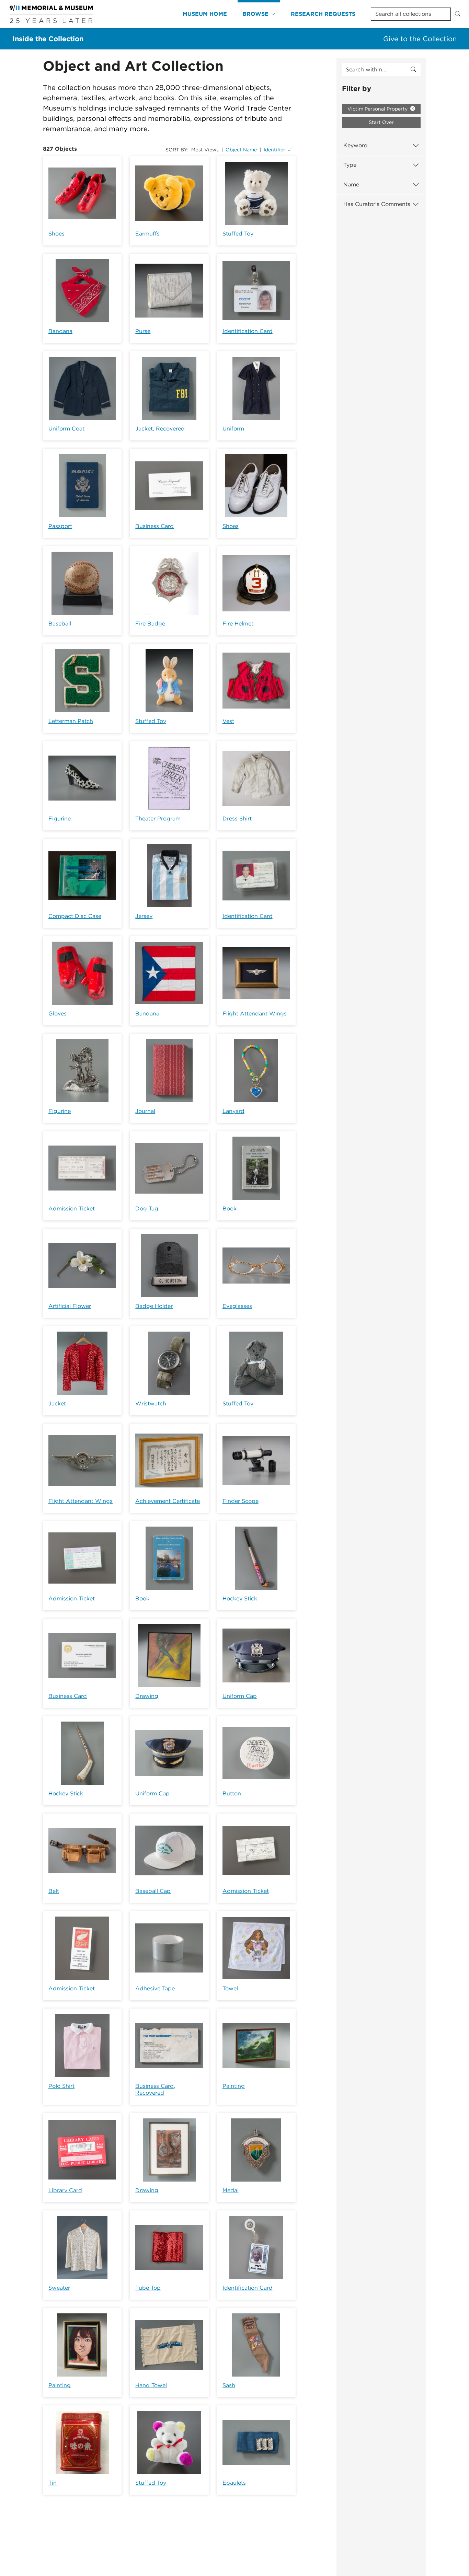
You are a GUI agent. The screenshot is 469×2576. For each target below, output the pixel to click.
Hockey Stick (240, 1598)
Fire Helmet (238, 624)
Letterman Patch (71, 721)
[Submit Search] (458, 14)
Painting (234, 2086)
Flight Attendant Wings (255, 1014)
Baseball (60, 624)
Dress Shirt (237, 819)
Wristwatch (151, 1404)
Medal (231, 2190)
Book (230, 1209)
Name (351, 185)
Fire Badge (150, 624)
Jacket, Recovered (160, 429)
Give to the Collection (420, 39)
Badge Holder (154, 1306)
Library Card (65, 2190)
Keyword (356, 145)
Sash (229, 2385)
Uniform (233, 429)
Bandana (60, 331)
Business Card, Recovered (155, 2089)
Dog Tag (147, 1209)
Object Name (241, 150)
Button (232, 1793)
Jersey (144, 916)
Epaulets (234, 2483)
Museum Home (205, 14)
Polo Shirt (61, 2086)
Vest (228, 721)
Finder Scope (241, 1501)
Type (350, 165)
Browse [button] (255, 14)
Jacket (57, 1404)
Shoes (56, 234)
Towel (230, 1988)
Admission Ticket (72, 1209)
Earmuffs (147, 234)
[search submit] (413, 70)
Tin (53, 2483)
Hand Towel (151, 2385)
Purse (143, 331)
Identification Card (248, 331)
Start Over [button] (381, 122)
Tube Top (148, 2288)
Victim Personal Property (378, 109)
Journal (145, 1111)
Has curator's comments (377, 204)
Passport (60, 526)
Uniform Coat (66, 429)
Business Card (155, 526)
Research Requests (323, 14)
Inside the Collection (48, 39)
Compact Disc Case (75, 916)
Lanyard (233, 1111)
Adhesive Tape (155, 1988)
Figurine (60, 819)
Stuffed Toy (238, 234)
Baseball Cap (153, 1891)
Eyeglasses (237, 1306)
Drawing (147, 1696)
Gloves (58, 1014)
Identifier (274, 150)
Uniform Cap (240, 1696)
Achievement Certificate (168, 1501)
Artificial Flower (70, 1306)
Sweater (59, 2288)
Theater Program (158, 819)
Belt (54, 1891)
